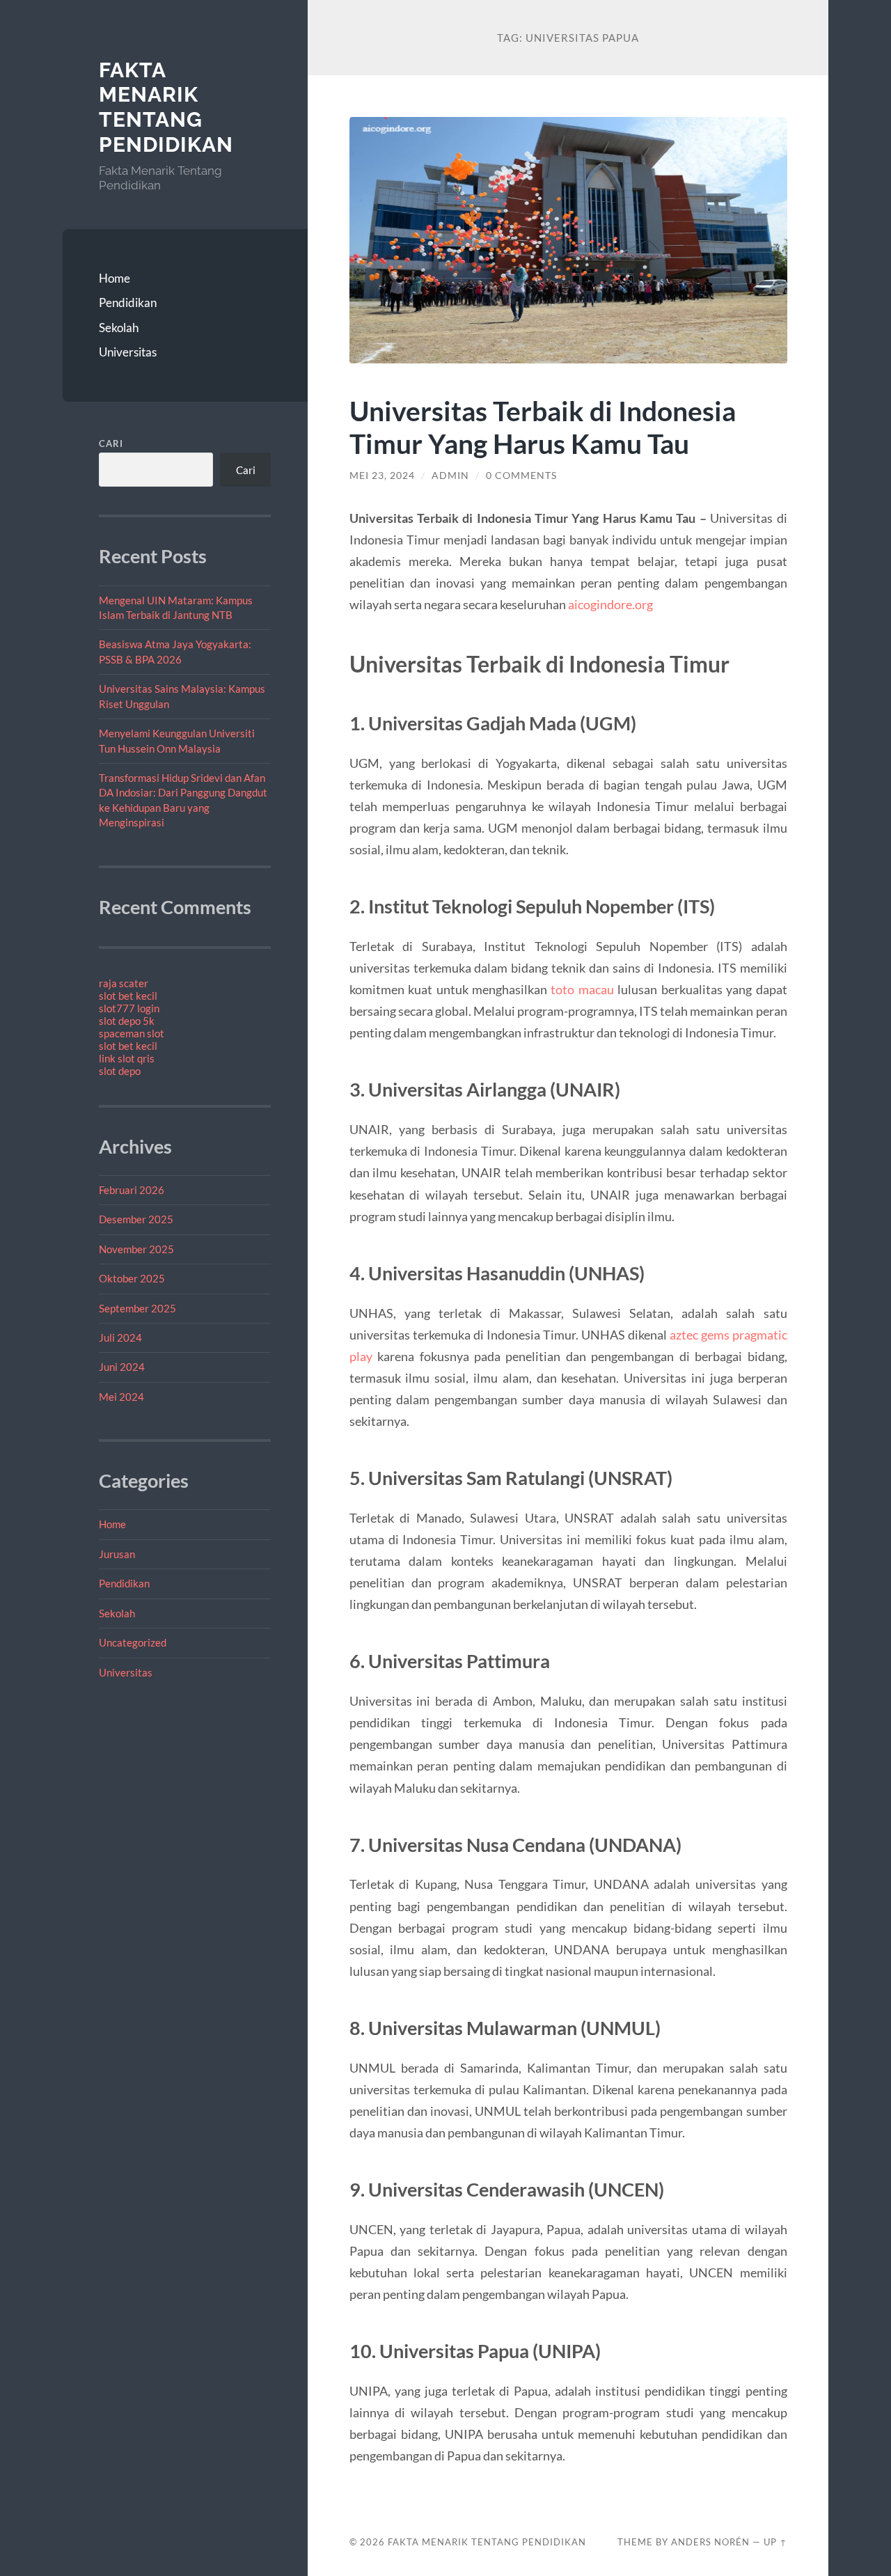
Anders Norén (710, 2542)
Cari (111, 443)
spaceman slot (132, 1033)
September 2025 (137, 1308)
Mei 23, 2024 (382, 476)
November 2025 (136, 1249)
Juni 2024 (122, 1367)
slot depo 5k (127, 1021)
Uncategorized (133, 1642)
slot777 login (129, 1008)
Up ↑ (775, 2542)
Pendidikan (128, 303)
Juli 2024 (120, 1337)
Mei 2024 (121, 1397)
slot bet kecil (128, 996)
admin (450, 476)
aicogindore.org (610, 604)
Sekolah (119, 328)
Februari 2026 (132, 1190)
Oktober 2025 (132, 1278)
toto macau (582, 989)
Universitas (128, 352)
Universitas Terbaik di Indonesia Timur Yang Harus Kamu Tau (543, 427)
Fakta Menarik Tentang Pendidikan (166, 107)
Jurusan (117, 1554)
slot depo (120, 1071)
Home (115, 278)
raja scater (124, 983)
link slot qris (127, 1058)
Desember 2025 (136, 1219)
